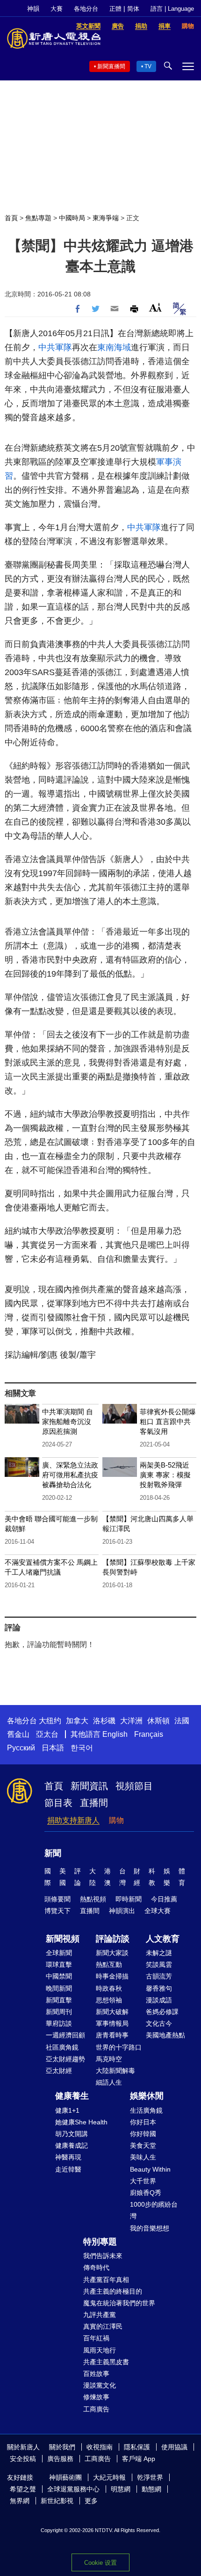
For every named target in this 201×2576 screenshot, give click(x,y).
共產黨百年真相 (106, 2280)
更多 (91, 2501)
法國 (182, 1721)
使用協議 (174, 2447)
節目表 (58, 1803)
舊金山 (18, 1734)
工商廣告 (96, 2409)
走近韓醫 (68, 2169)
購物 (116, 1820)
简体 (133, 9)
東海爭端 (106, 218)
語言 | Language (172, 9)
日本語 (53, 1748)
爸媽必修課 (162, 2012)
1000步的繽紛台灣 (154, 2210)
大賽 (57, 9)
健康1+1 (67, 2110)
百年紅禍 (96, 2338)
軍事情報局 (112, 2023)
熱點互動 (109, 1964)
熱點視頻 (93, 1899)
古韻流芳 (159, 1976)
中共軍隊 (55, 347)
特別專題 (100, 2242)
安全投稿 (23, 2459)
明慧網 (121, 2489)
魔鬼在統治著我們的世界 (119, 2303)
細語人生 (109, 2082)
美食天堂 (143, 2145)
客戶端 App (139, 2459)
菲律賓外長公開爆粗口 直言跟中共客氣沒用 (168, 1421)
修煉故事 (96, 2397)
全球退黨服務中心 (73, 2489)
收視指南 (100, 2447)
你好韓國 (143, 2134)
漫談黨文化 (100, 2385)
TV (148, 66)
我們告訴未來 (103, 2256)
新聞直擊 (59, 2000)
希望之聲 (23, 2489)
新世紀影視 (57, 2501)
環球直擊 (59, 1964)
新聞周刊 (59, 2012)
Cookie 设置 (100, 2563)
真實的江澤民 (103, 2326)
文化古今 (159, 2023)
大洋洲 (131, 1721)
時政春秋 (109, 1988)
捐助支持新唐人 (73, 1820)
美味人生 (143, 2157)
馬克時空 (109, 2059)
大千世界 (143, 2181)
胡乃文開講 (72, 2134)
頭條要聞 (57, 1899)
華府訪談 (59, 2023)
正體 (115, 9)
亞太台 (47, 1734)
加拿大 (77, 1721)
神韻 (33, 9)
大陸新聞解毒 (115, 2071)
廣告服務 (60, 2459)
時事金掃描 (112, 1976)
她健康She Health (81, 2122)
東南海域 (114, 347)
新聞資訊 (89, 1786)
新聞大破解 (112, 2012)
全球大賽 (158, 1911)
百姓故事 (96, 2374)
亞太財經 (59, 2071)
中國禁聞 (59, 1976)
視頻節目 (134, 1786)
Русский (21, 1748)
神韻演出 (122, 1911)
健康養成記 (72, 2145)
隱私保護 (137, 2447)
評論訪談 (113, 1939)
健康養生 (72, 2096)
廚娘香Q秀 (146, 2193)
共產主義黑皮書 (106, 2362)
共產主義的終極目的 (113, 2291)
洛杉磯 (104, 1721)
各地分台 (86, 9)
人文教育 (163, 1939)
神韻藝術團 (65, 2477)
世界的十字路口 (119, 2047)
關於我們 (62, 2447)
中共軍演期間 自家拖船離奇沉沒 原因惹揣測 (68, 1421)
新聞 (53, 1853)
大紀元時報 (109, 2477)
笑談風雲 (159, 1964)
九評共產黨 (100, 2315)
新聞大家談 (112, 1953)
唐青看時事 (112, 2035)
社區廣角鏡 (62, 2047)
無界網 (20, 2501)
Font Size (155, 307)
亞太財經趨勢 (65, 2059)
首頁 (11, 218)
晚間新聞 (59, 1988)
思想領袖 (109, 2000)
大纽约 (50, 1721)
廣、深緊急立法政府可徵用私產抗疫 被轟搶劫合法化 (70, 1475)
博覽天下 (57, 1911)
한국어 (82, 1748)
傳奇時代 (96, 2267)
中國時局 (72, 218)
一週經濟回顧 (65, 2035)
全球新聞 (59, 1953)
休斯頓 (158, 1721)
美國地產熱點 (165, 2035)
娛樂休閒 (147, 2096)
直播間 (94, 1803)
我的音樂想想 (150, 2228)
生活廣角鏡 (146, 2110)
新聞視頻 (63, 1939)
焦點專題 (38, 218)
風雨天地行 (100, 2350)
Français (149, 1734)
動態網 (151, 2489)
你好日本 (143, 2122)
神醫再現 (68, 2157)
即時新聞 (129, 1899)
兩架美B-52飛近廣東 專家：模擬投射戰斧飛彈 (165, 1475)
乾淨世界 (150, 2477)
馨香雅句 (159, 1988)
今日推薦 (164, 1899)
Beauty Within (150, 2169)
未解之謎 (159, 1953)
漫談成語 (159, 2000)
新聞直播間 (111, 66)
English (115, 1734)
